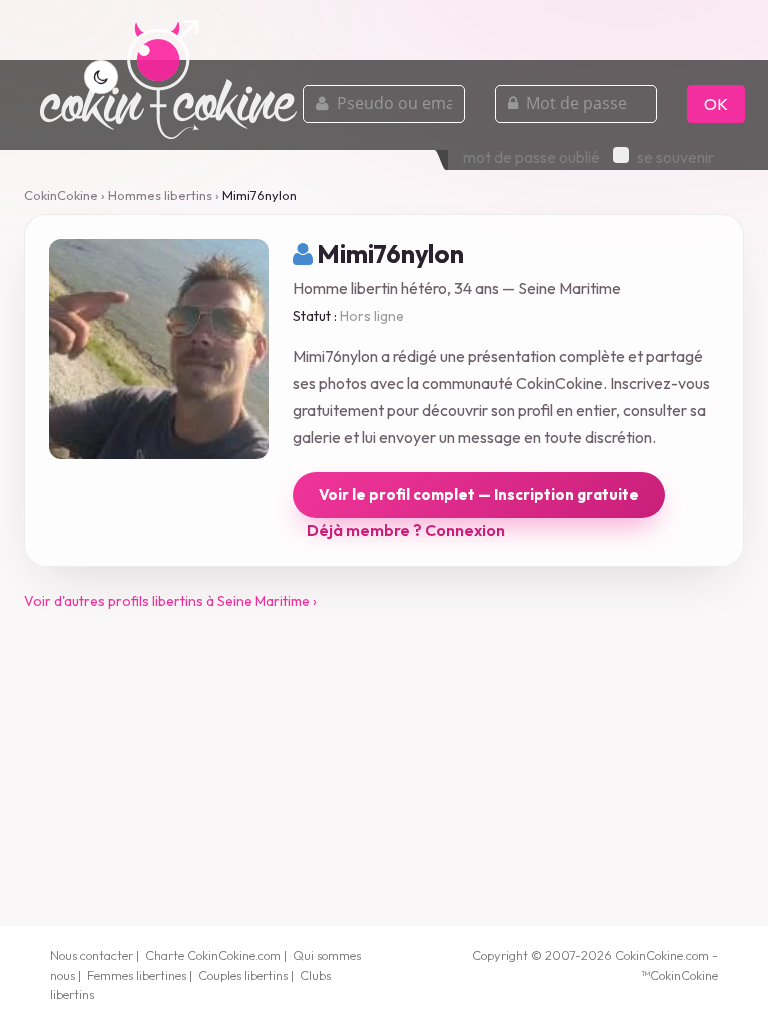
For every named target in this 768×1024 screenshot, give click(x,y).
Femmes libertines (136, 975)
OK (716, 104)
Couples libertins (243, 975)
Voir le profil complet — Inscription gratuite (479, 494)
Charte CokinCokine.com (213, 955)
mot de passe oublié (531, 157)
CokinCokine (61, 195)
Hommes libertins (160, 195)
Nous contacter (91, 955)
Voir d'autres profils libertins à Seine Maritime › (170, 601)
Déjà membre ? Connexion (406, 530)
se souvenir (675, 157)
